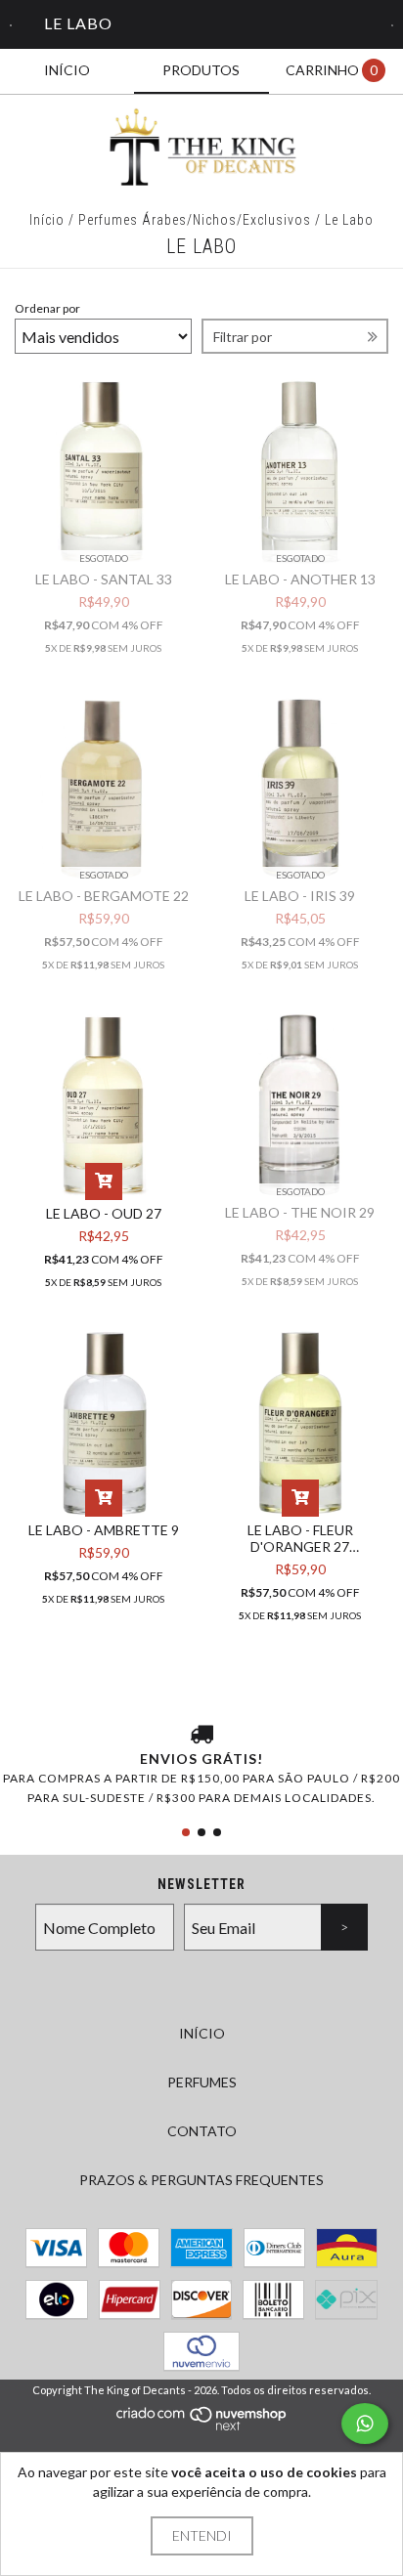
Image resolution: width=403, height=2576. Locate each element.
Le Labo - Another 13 (300, 579)
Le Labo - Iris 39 (300, 896)
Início (47, 220)
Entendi (202, 2535)
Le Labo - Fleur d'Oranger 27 (300, 1538)
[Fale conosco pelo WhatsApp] (365, 2424)
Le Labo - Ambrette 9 (104, 1530)
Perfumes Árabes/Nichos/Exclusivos (195, 220)
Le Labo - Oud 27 (104, 1213)
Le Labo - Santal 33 (104, 579)
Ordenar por (47, 308)
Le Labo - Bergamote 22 (104, 896)
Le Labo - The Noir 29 (300, 1212)
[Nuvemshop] (202, 2427)
